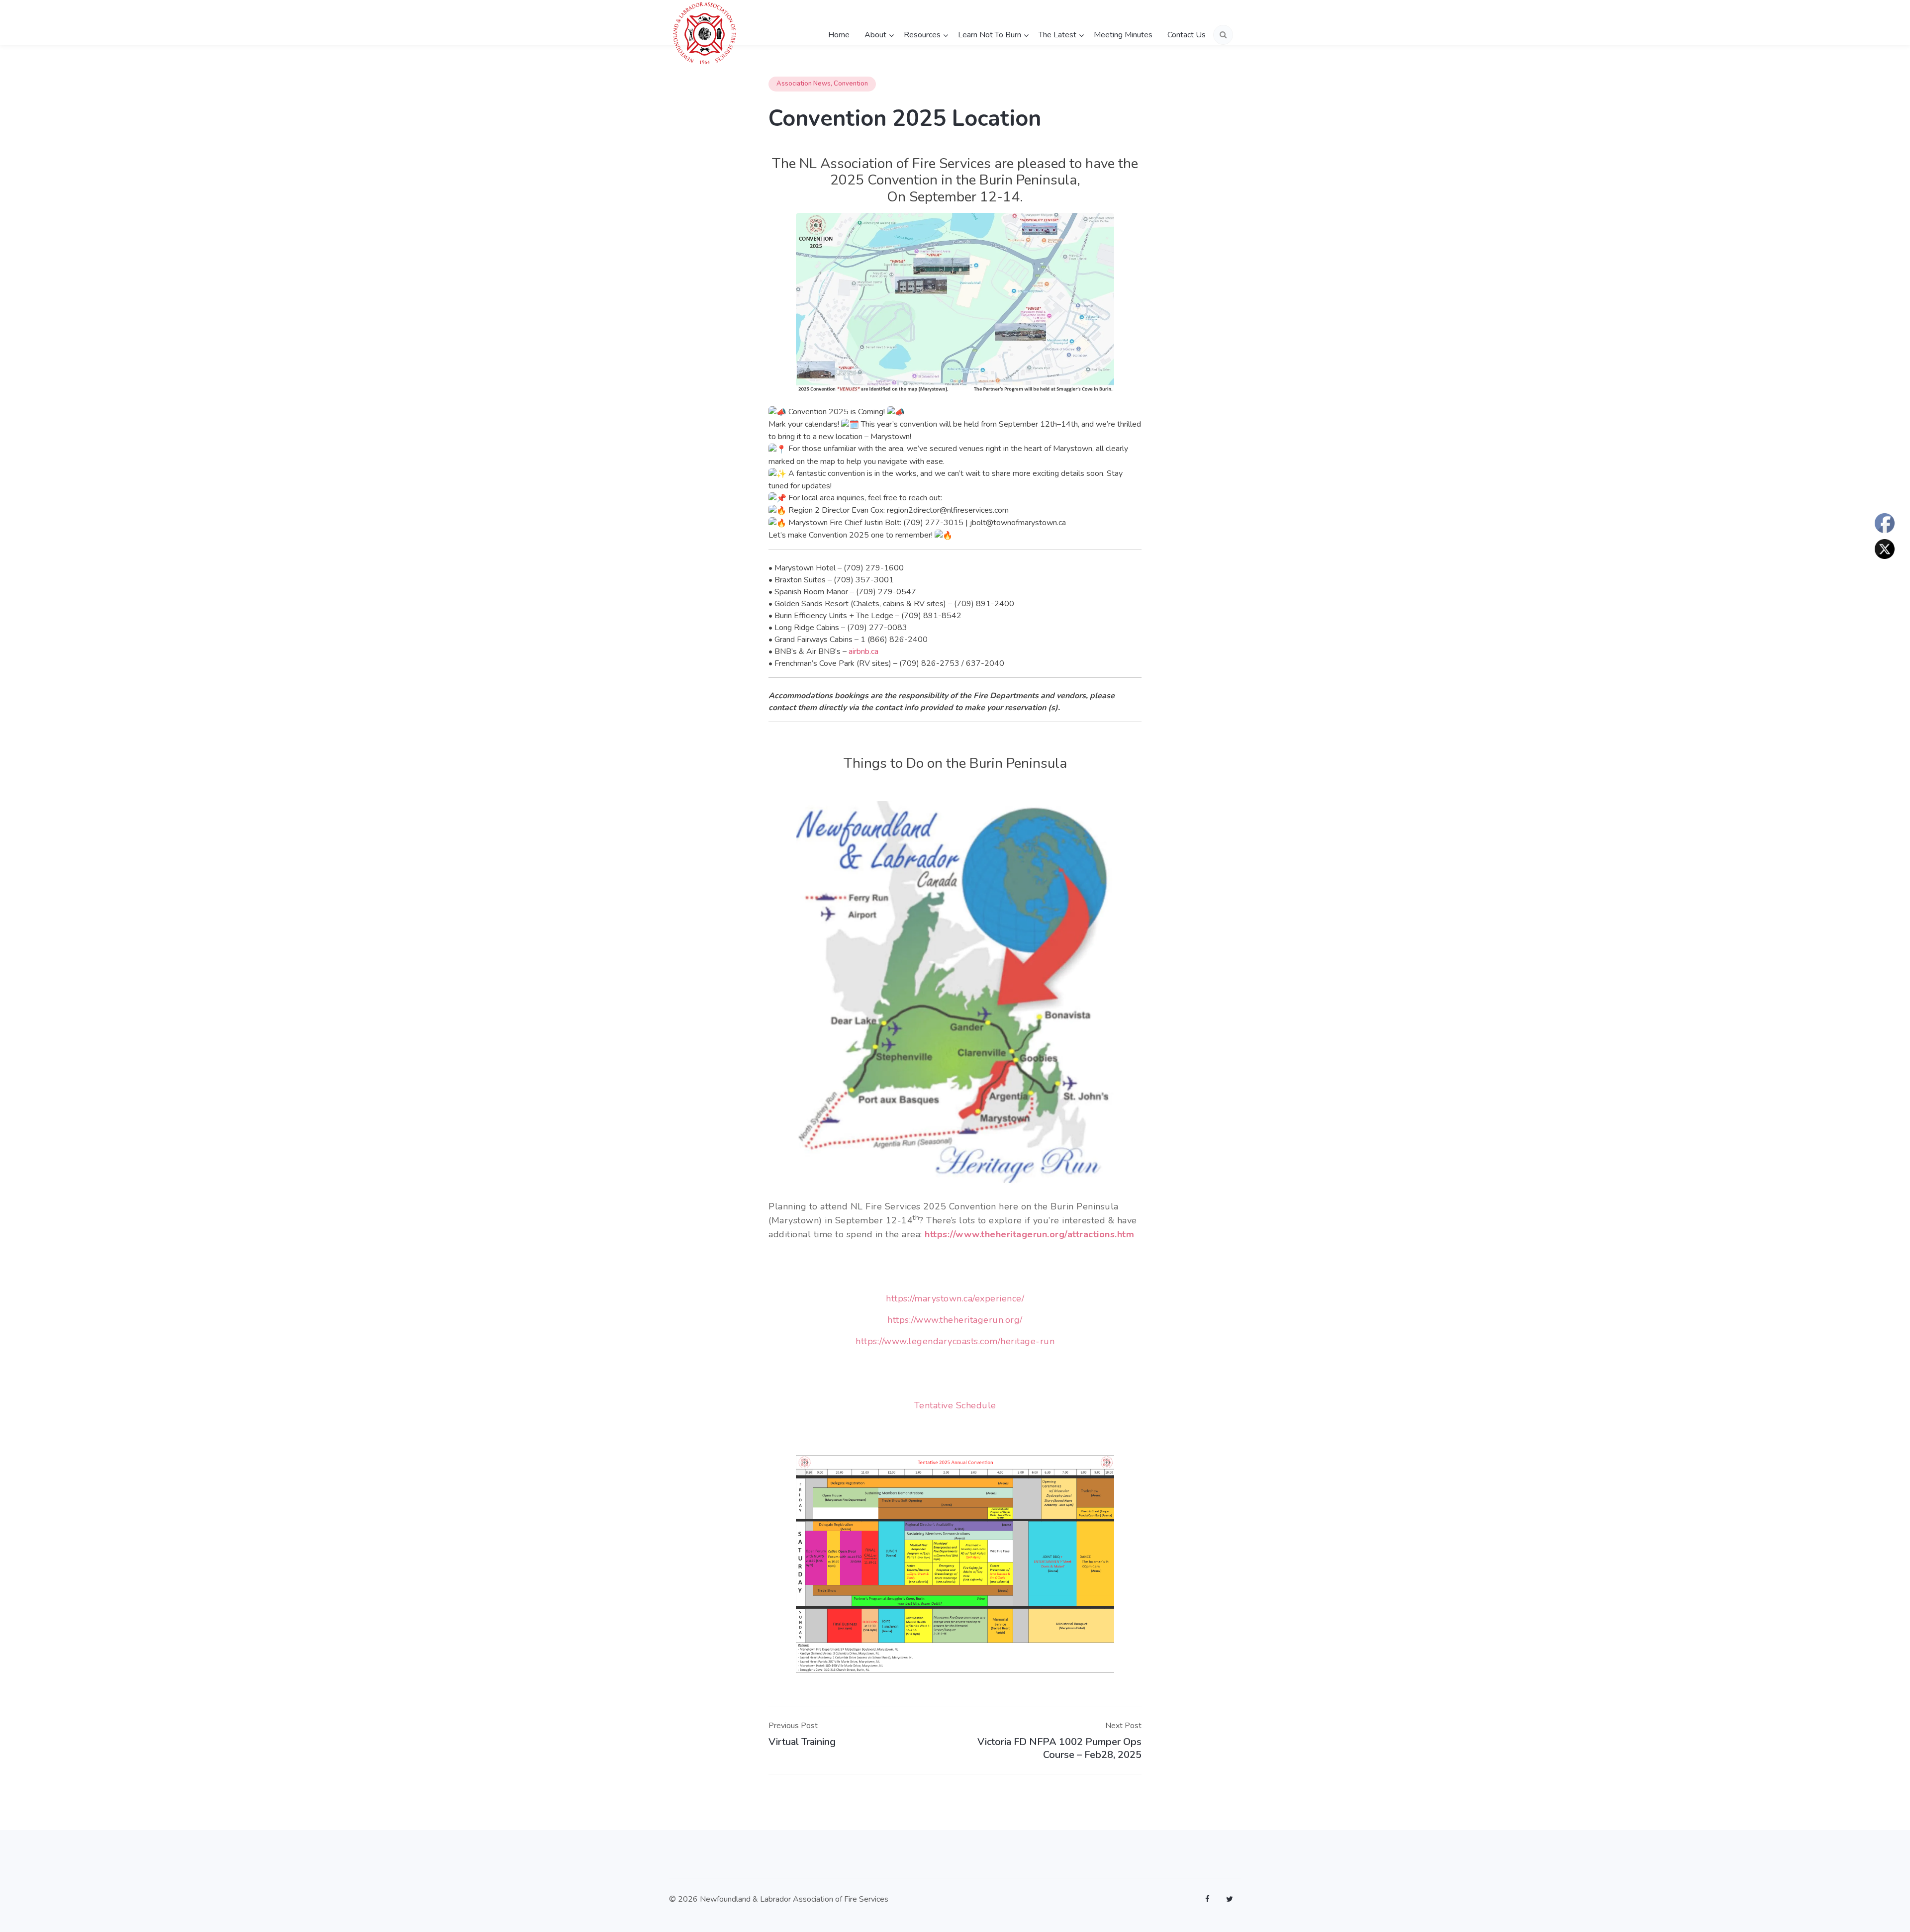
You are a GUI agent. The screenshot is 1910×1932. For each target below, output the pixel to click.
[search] (1223, 35)
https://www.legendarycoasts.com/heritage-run (955, 1341)
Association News (804, 84)
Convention (851, 84)
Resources (922, 35)
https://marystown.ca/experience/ (955, 1298)
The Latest (1057, 35)
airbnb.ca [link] (863, 651)
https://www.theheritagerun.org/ (955, 1320)
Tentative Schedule (955, 1405)
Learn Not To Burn (990, 35)
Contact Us (1187, 35)
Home (839, 35)
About (875, 35)
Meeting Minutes (1123, 35)
